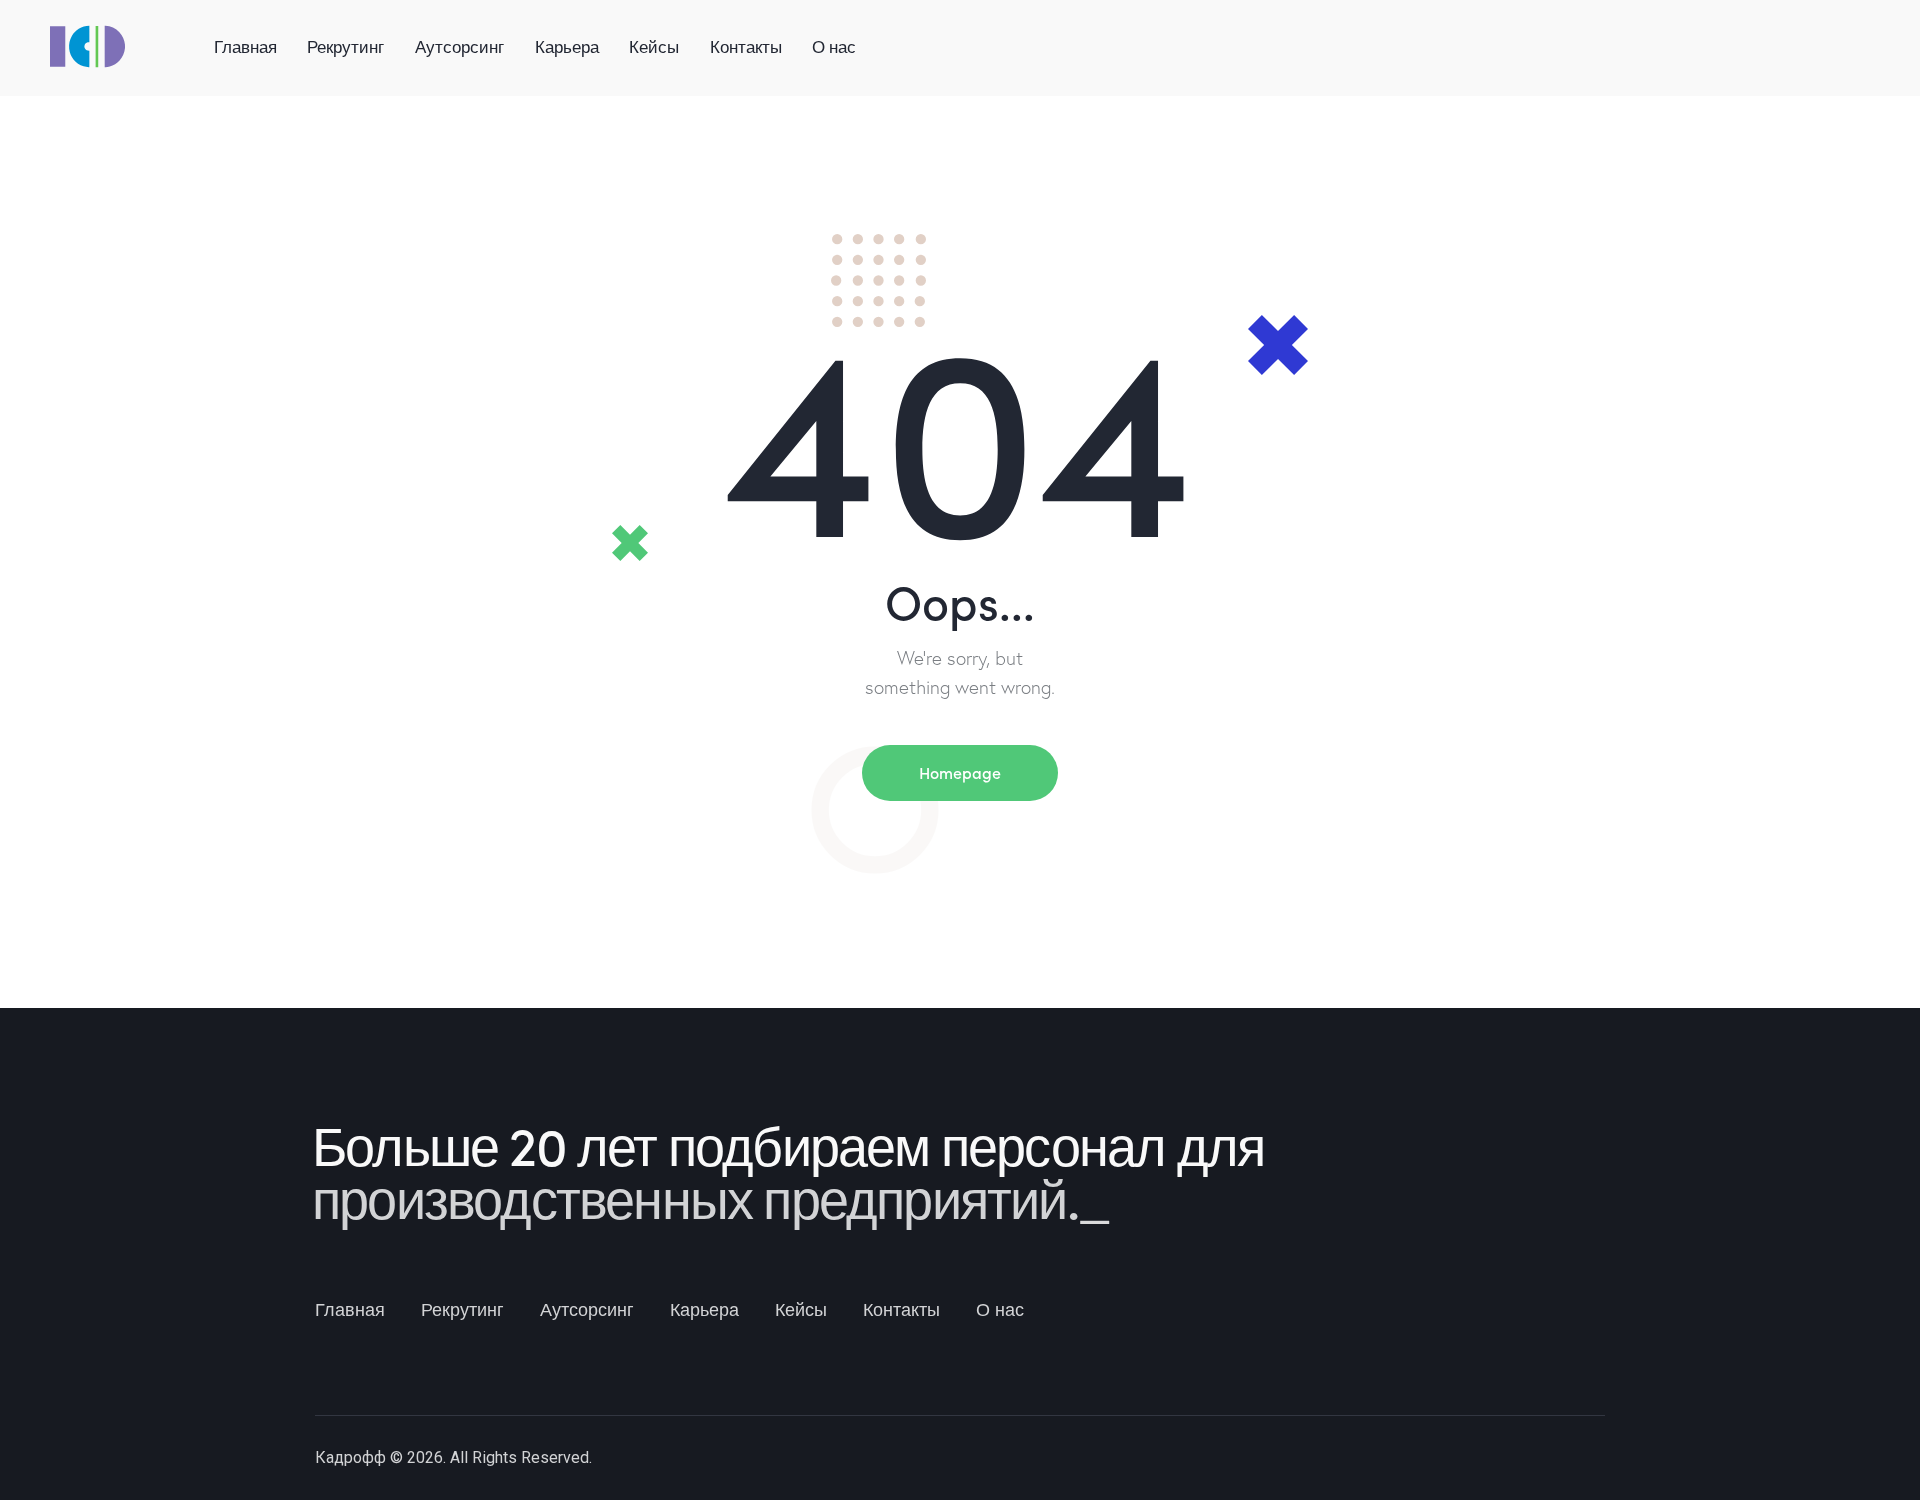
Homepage (960, 772)
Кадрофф (350, 1457)
